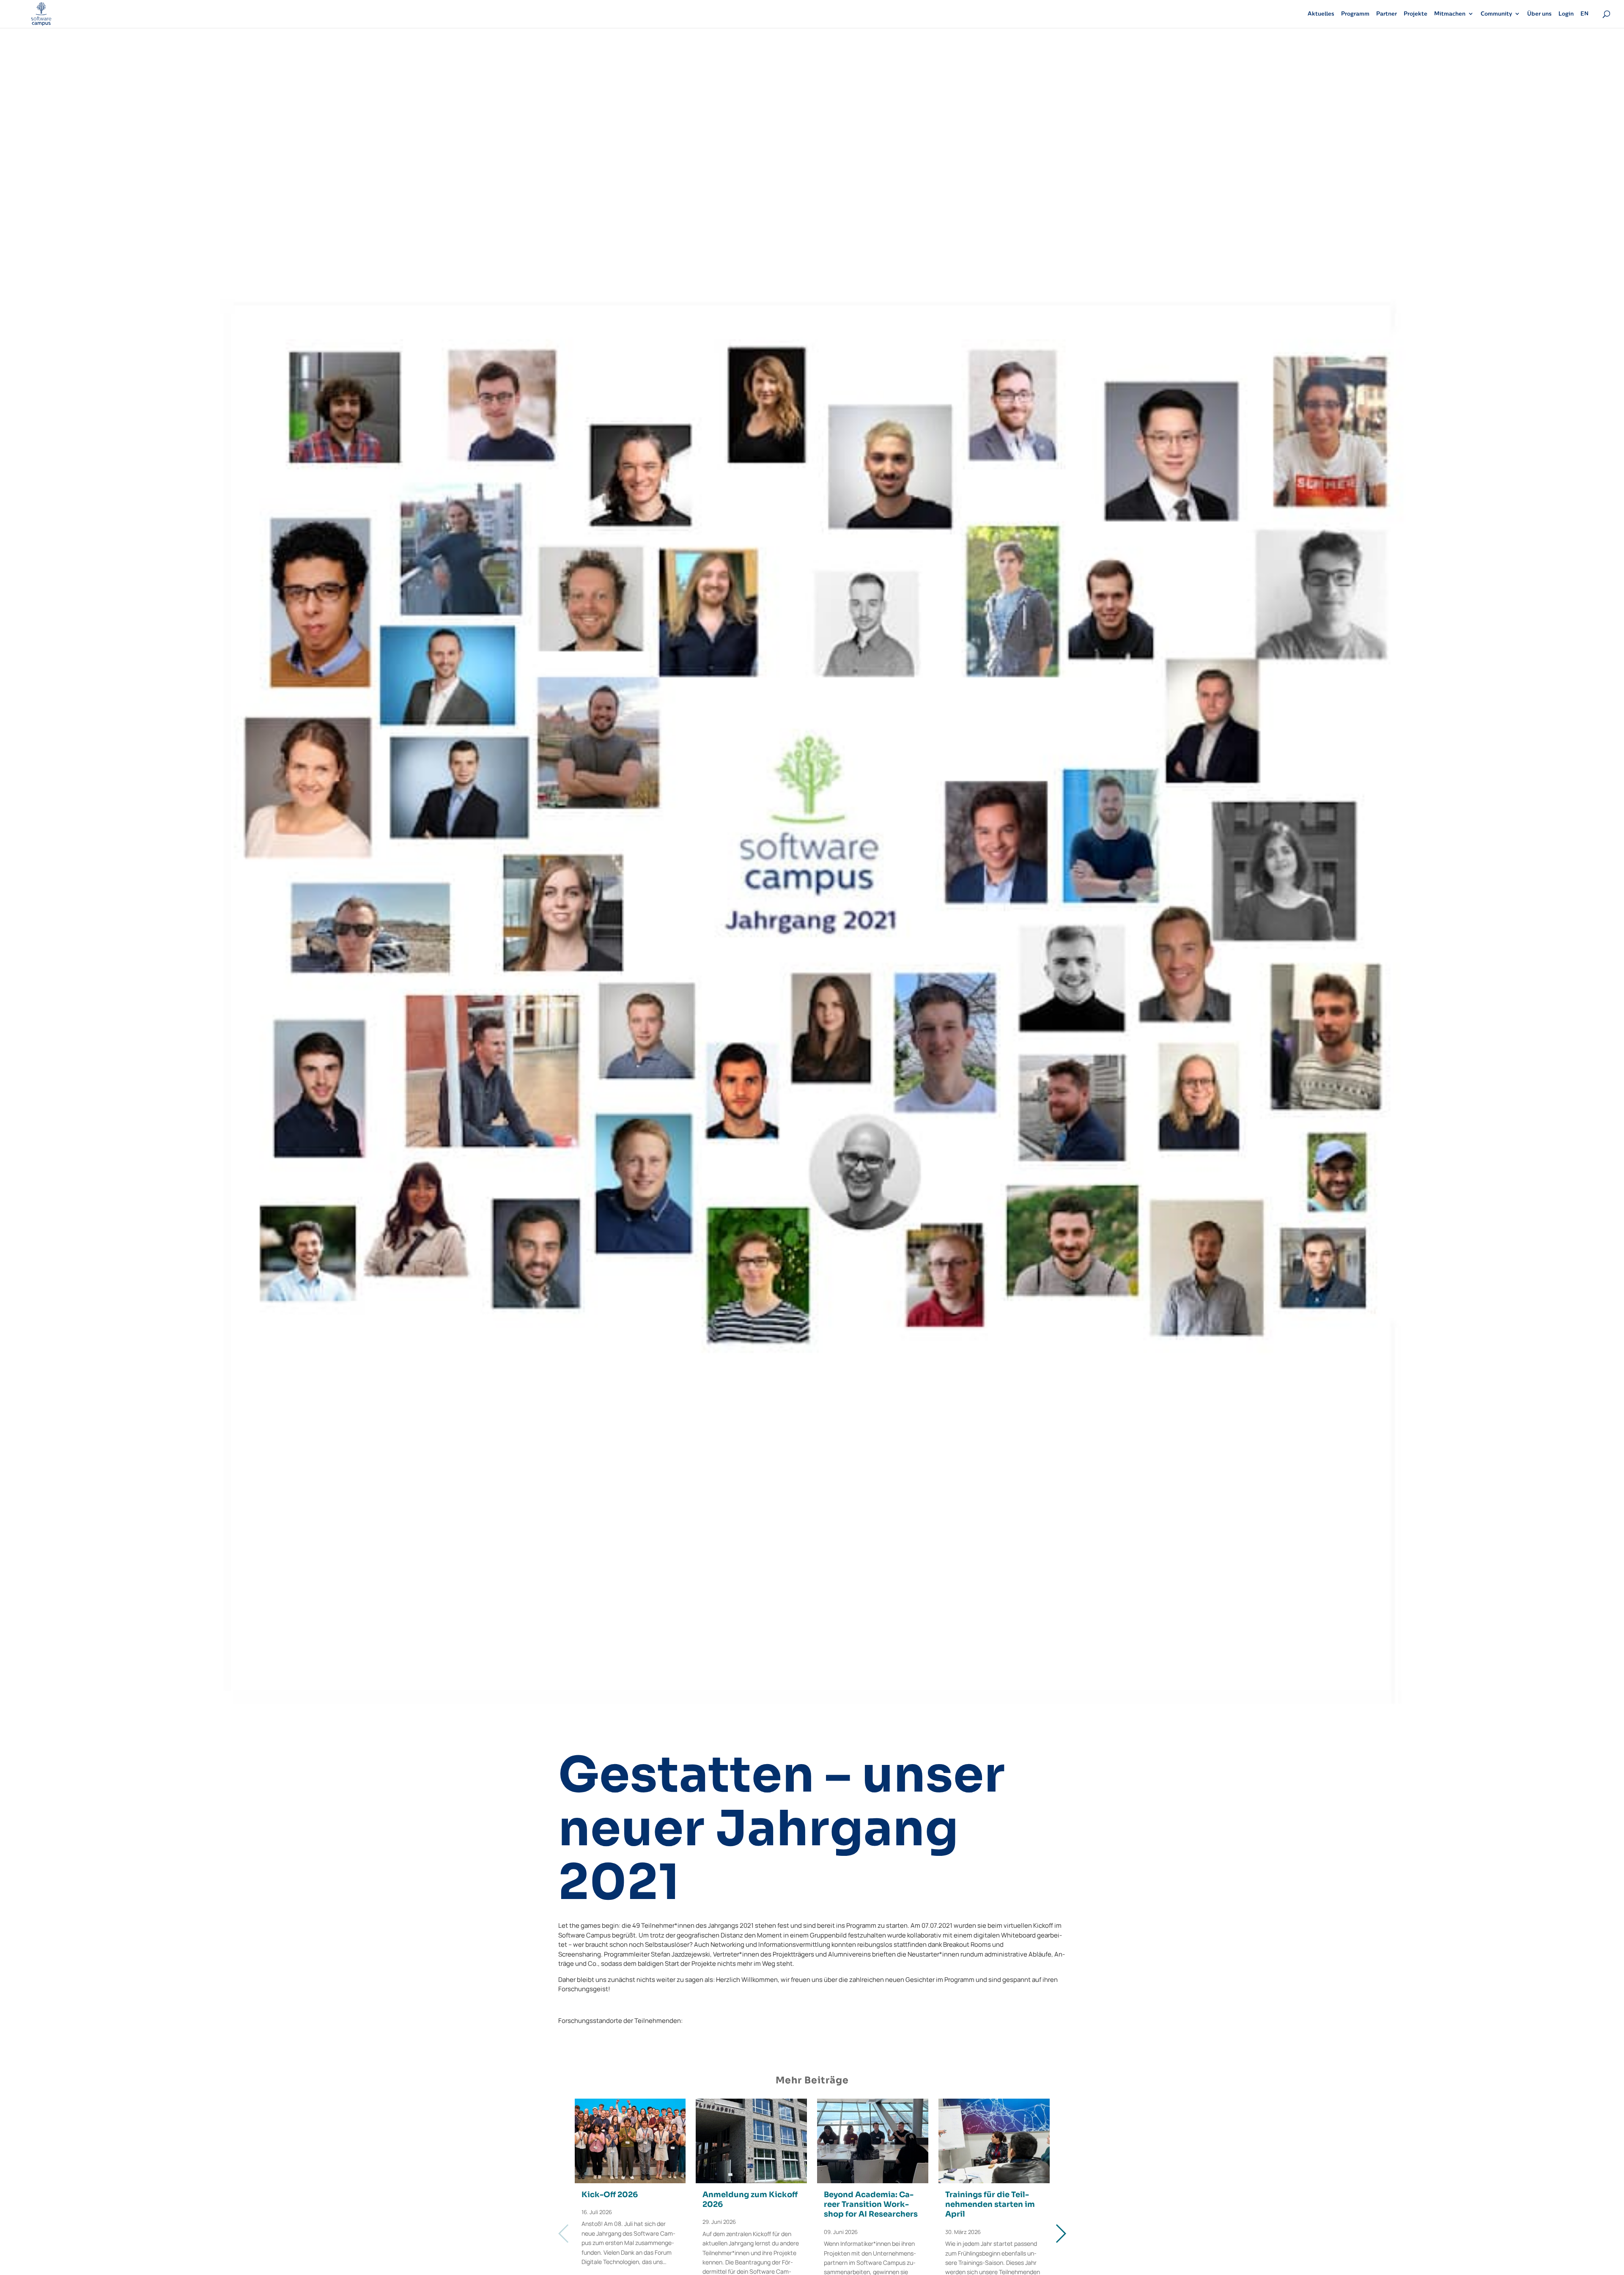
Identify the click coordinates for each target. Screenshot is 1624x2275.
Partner (1387, 14)
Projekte (1416, 14)
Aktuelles (1321, 14)
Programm (1355, 14)
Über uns (1539, 14)
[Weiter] (1060, 2234)
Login (1566, 14)
